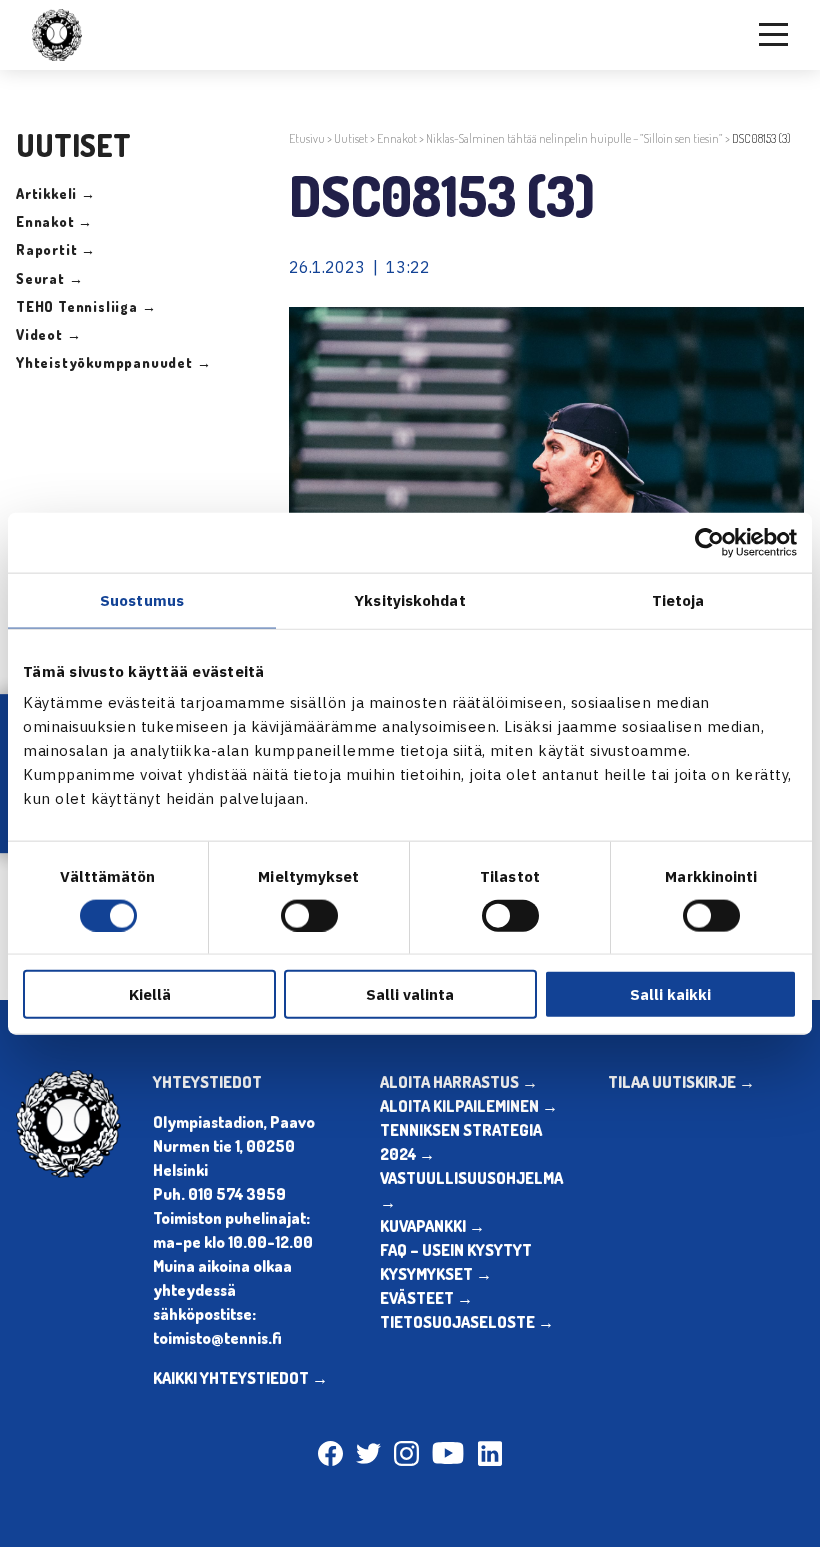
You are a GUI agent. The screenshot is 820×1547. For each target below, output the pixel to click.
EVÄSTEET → (426, 1298)
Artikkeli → (56, 193)
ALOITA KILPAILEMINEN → (469, 1106)
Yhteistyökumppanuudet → (113, 362)
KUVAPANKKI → (432, 1226)
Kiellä (150, 994)
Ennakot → (54, 221)
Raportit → (56, 249)
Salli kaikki (670, 994)
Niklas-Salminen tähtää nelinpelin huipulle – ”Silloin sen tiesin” (574, 138)
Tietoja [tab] (678, 599)
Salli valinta (410, 994)
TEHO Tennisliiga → (86, 306)
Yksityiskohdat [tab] (409, 599)
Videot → (48, 334)
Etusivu (307, 138)
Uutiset (351, 138)
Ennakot (397, 138)
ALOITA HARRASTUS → (459, 1082)
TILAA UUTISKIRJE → (681, 1082)
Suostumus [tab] (142, 599)
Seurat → (49, 278)
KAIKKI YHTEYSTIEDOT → (240, 1378)
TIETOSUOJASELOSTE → (467, 1322)
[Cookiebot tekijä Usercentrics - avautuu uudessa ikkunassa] (709, 542)
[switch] (309, 915)
